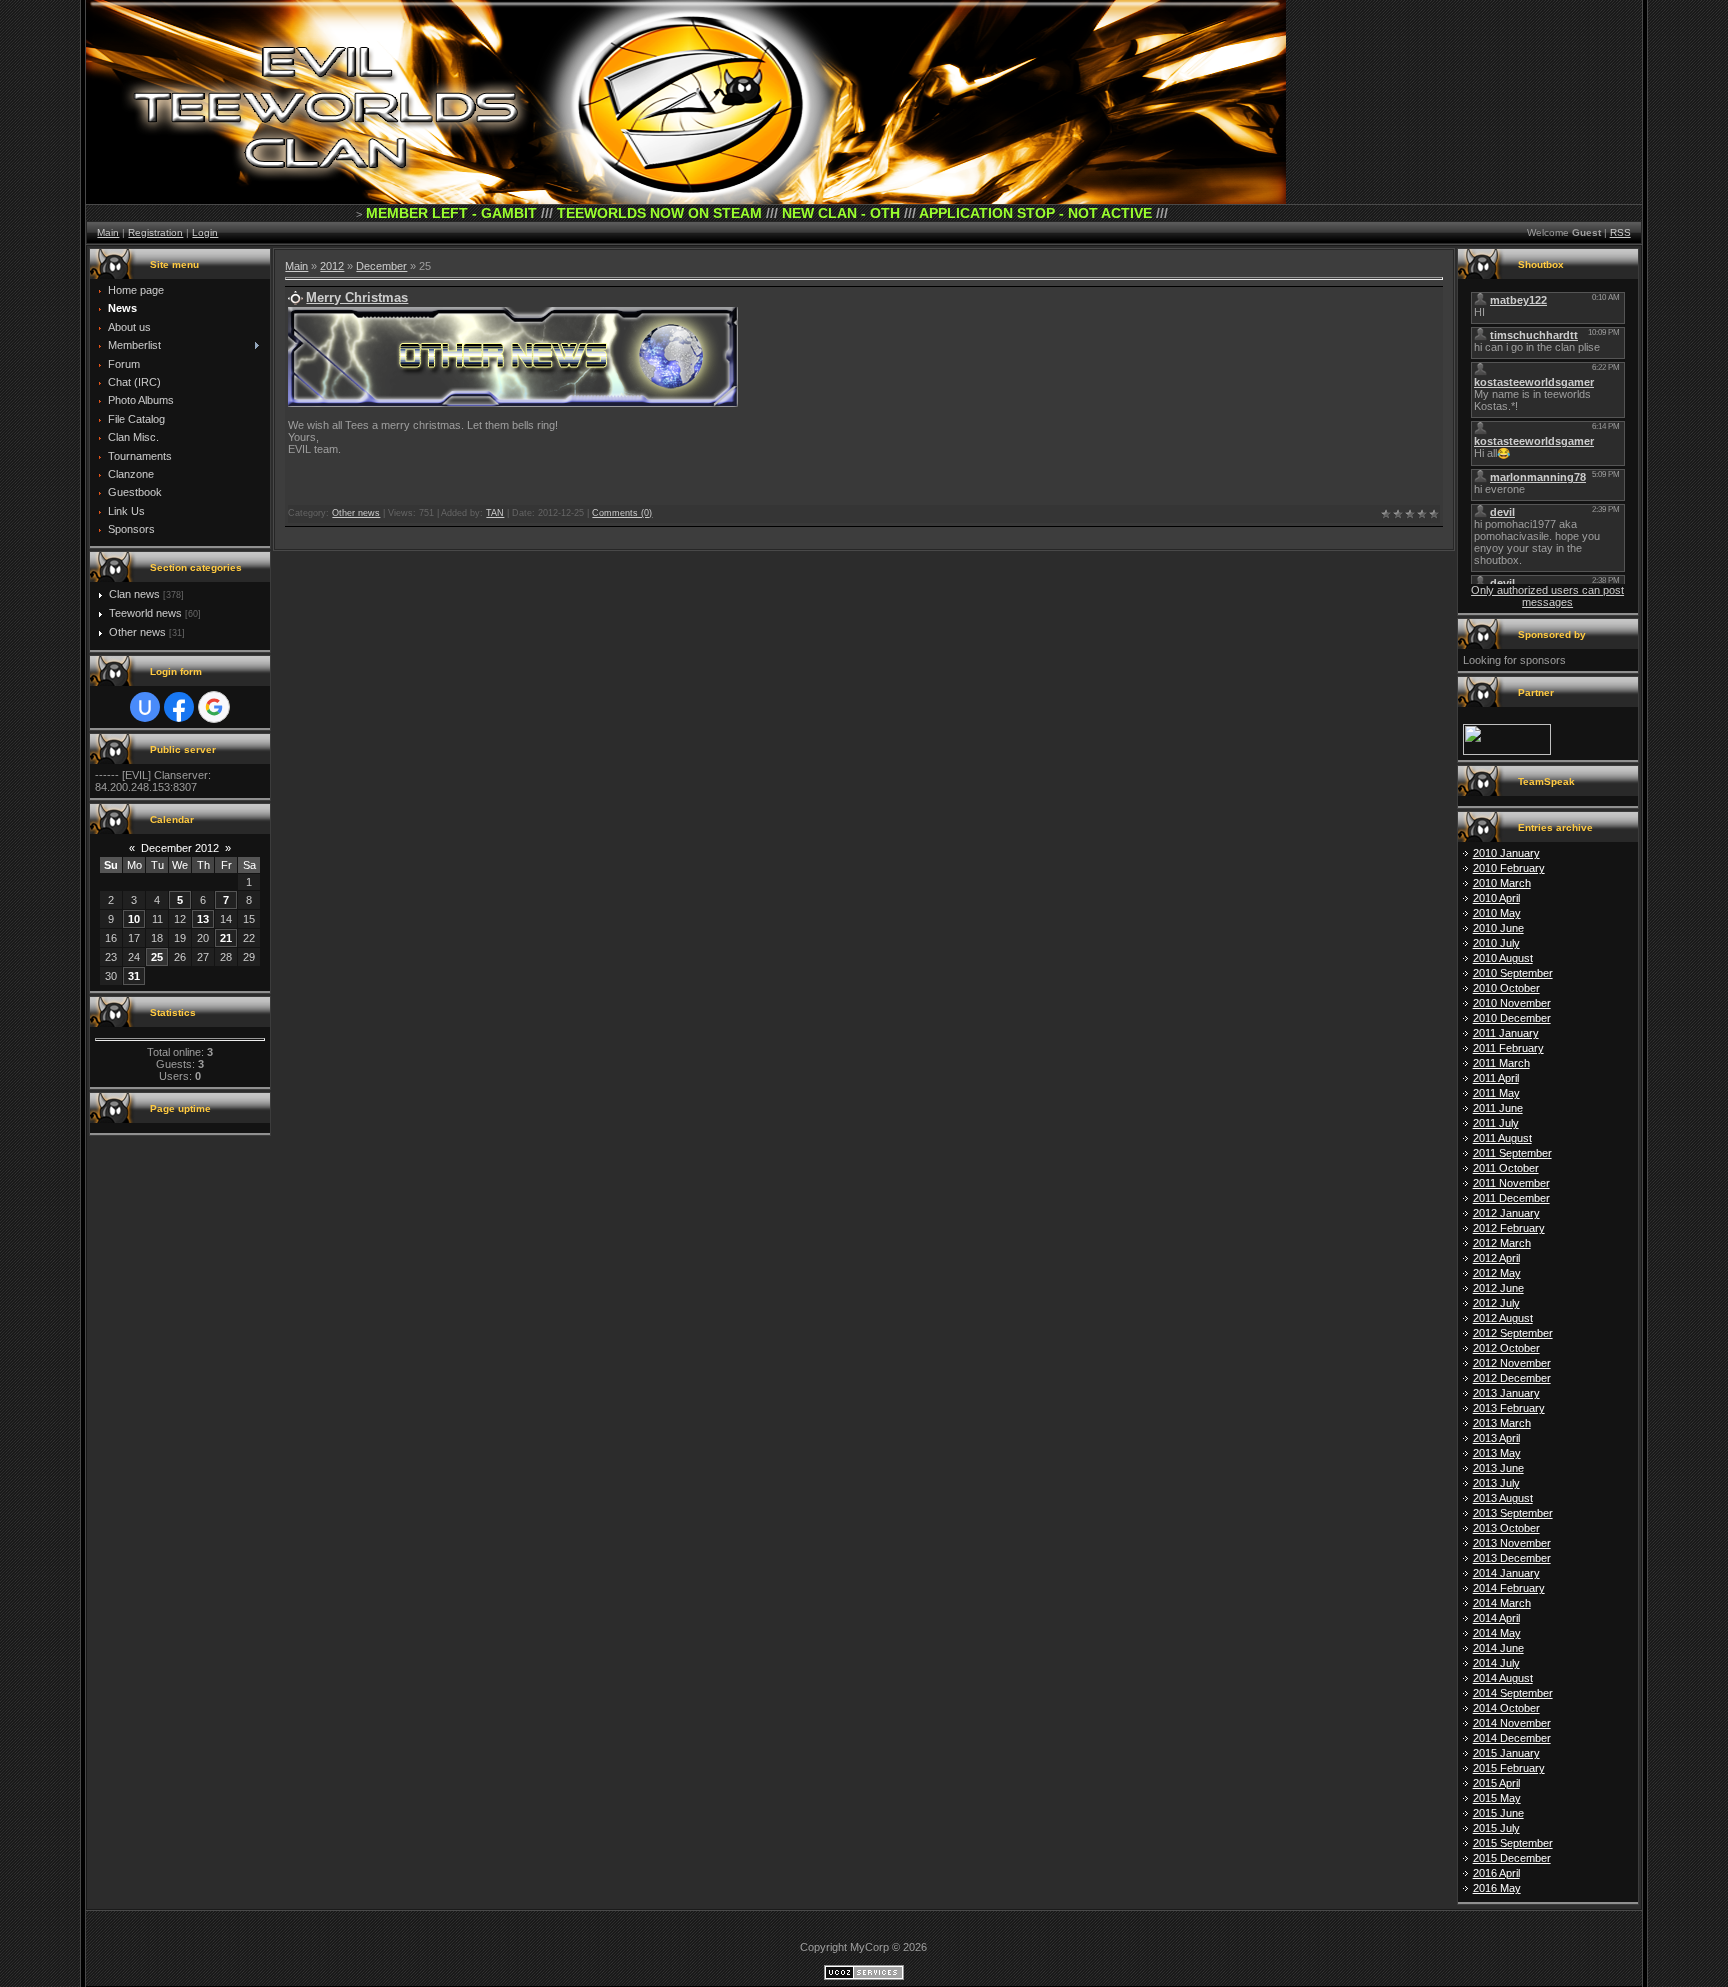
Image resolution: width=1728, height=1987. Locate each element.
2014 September (1513, 1693)
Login (205, 232)
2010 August (1503, 958)
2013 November (1512, 1543)
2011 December (1511, 1198)
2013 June (1498, 1468)
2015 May (1497, 1798)
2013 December (1512, 1558)
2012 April (1496, 1258)
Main (108, 232)
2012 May (1497, 1273)
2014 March (1502, 1603)
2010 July (1496, 943)
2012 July (1496, 1303)
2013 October (1506, 1528)
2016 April (1496, 1873)
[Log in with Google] (214, 707)
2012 (332, 266)
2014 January (1506, 1573)
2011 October (1506, 1168)
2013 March (1502, 1423)
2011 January (1506, 1033)
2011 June (1498, 1108)
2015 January (1506, 1753)
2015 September (1513, 1843)
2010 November (1512, 1003)
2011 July (1496, 1123)
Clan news (134, 594)
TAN (495, 513)
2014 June (1498, 1648)
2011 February (1508, 1048)
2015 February (1509, 1768)
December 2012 (180, 848)
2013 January (1506, 1393)
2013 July (1496, 1483)
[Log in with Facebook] (179, 707)
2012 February (1509, 1228)
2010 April (1496, 898)
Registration (155, 232)
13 (203, 919)
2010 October (1506, 988)
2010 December (1512, 1018)
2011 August (1502, 1138)
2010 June (1498, 928)
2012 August (1503, 1318)
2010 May (1497, 913)
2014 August (1503, 1678)
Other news (137, 632)
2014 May (1497, 1633)
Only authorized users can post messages (1547, 596)
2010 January (1506, 853)
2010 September (1513, 973)
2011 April (1496, 1078)
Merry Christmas (357, 297)
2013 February (1509, 1408)
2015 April (1496, 1783)
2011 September (1512, 1153)
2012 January (1506, 1213)
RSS (1620, 232)
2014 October (1506, 1708)
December (381, 266)
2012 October (1506, 1348)
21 (226, 938)
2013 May (1497, 1453)
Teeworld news (145, 613)
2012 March (1502, 1243)
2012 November (1512, 1363)
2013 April (1496, 1438)
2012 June (1498, 1288)
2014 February (1509, 1588)
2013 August (1503, 1498)
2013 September (1513, 1513)
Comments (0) (622, 513)
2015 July (1496, 1828)
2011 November (1511, 1183)
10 (134, 919)
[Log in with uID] (145, 707)
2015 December (1512, 1858)
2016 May (1497, 1888)
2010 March (1502, 883)
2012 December (1512, 1378)
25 (157, 957)
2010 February (1509, 868)
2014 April (1496, 1618)
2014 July (1496, 1663)
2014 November (1512, 1723)
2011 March (1501, 1063)
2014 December (1512, 1738)
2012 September (1513, 1333)
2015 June (1498, 1813)
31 (134, 976)
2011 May (1496, 1093)
